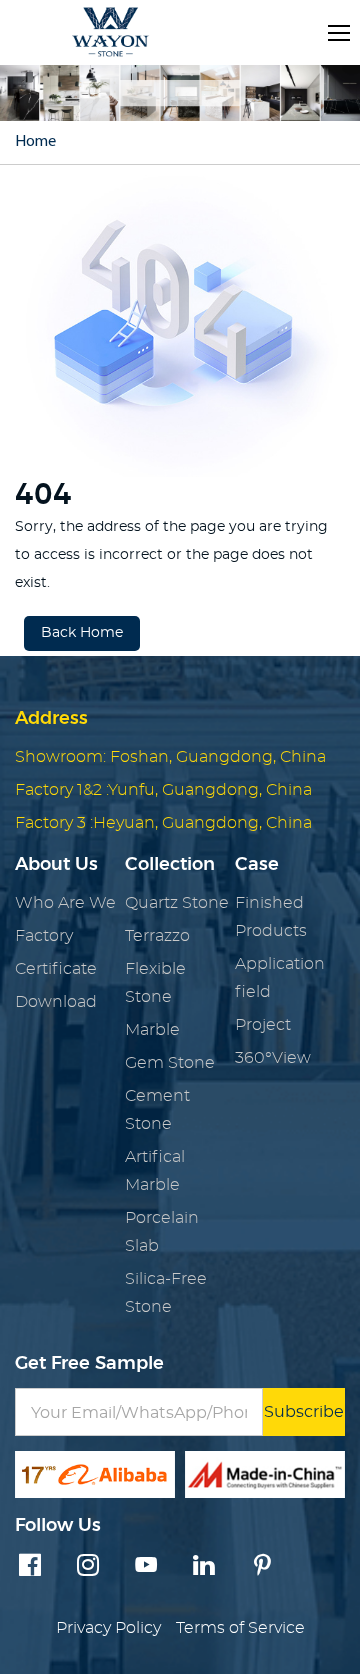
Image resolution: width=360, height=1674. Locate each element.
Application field (280, 978)
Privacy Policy (108, 1628)
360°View (273, 1058)
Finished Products (271, 917)
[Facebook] (30, 1567)
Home (35, 142)
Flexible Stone (155, 983)
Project (263, 1025)
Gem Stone (170, 1063)
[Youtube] (146, 1567)
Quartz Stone (177, 903)
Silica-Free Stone (166, 1293)
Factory (44, 936)
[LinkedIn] (204, 1567)
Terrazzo (157, 936)
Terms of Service (240, 1628)
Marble (152, 1030)
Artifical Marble (155, 1171)
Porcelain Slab (162, 1232)
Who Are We (65, 903)
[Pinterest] (262, 1567)
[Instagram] (88, 1567)
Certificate (56, 969)
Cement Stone (157, 1110)
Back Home (82, 633)
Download (56, 1002)
